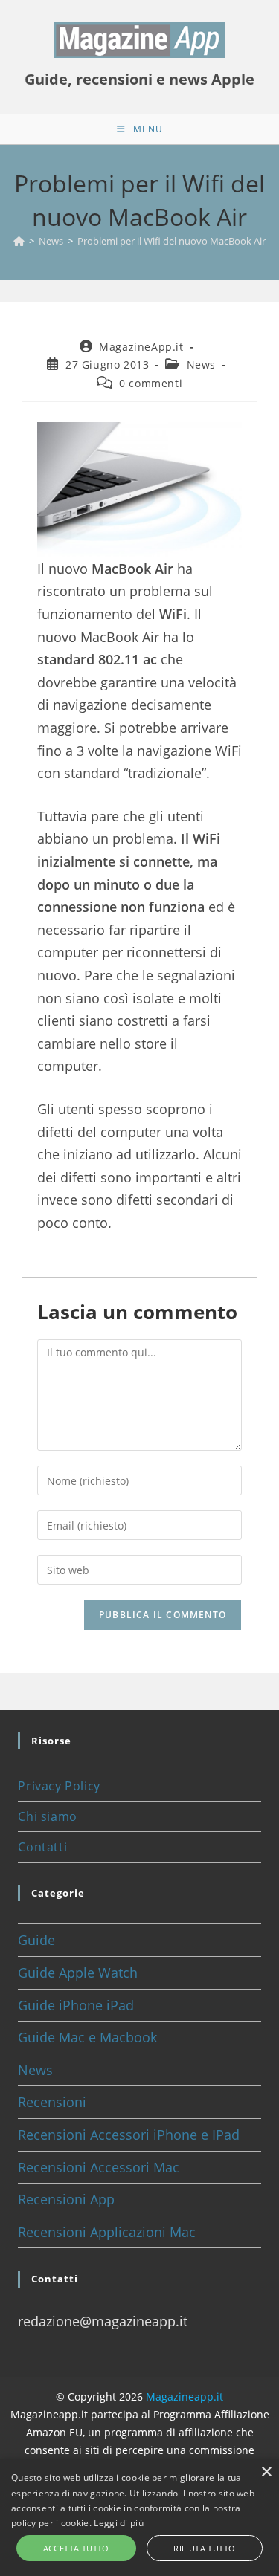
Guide (36, 1940)
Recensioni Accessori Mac (99, 2167)
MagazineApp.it (141, 347)
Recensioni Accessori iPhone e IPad (129, 2135)
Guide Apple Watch (78, 1973)
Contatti (42, 1847)
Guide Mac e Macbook (87, 2037)
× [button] (266, 2472)
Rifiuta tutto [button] (204, 2548)
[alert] (139, 2518)
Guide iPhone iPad (76, 2005)
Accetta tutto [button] (76, 2548)
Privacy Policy (59, 1786)
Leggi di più (119, 2523)
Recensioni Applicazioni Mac (107, 2232)
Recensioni (52, 2102)
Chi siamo (47, 1816)
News (201, 365)
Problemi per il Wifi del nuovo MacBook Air (171, 241)
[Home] (19, 241)
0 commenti (151, 383)
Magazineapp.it (185, 2397)
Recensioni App (66, 2199)
